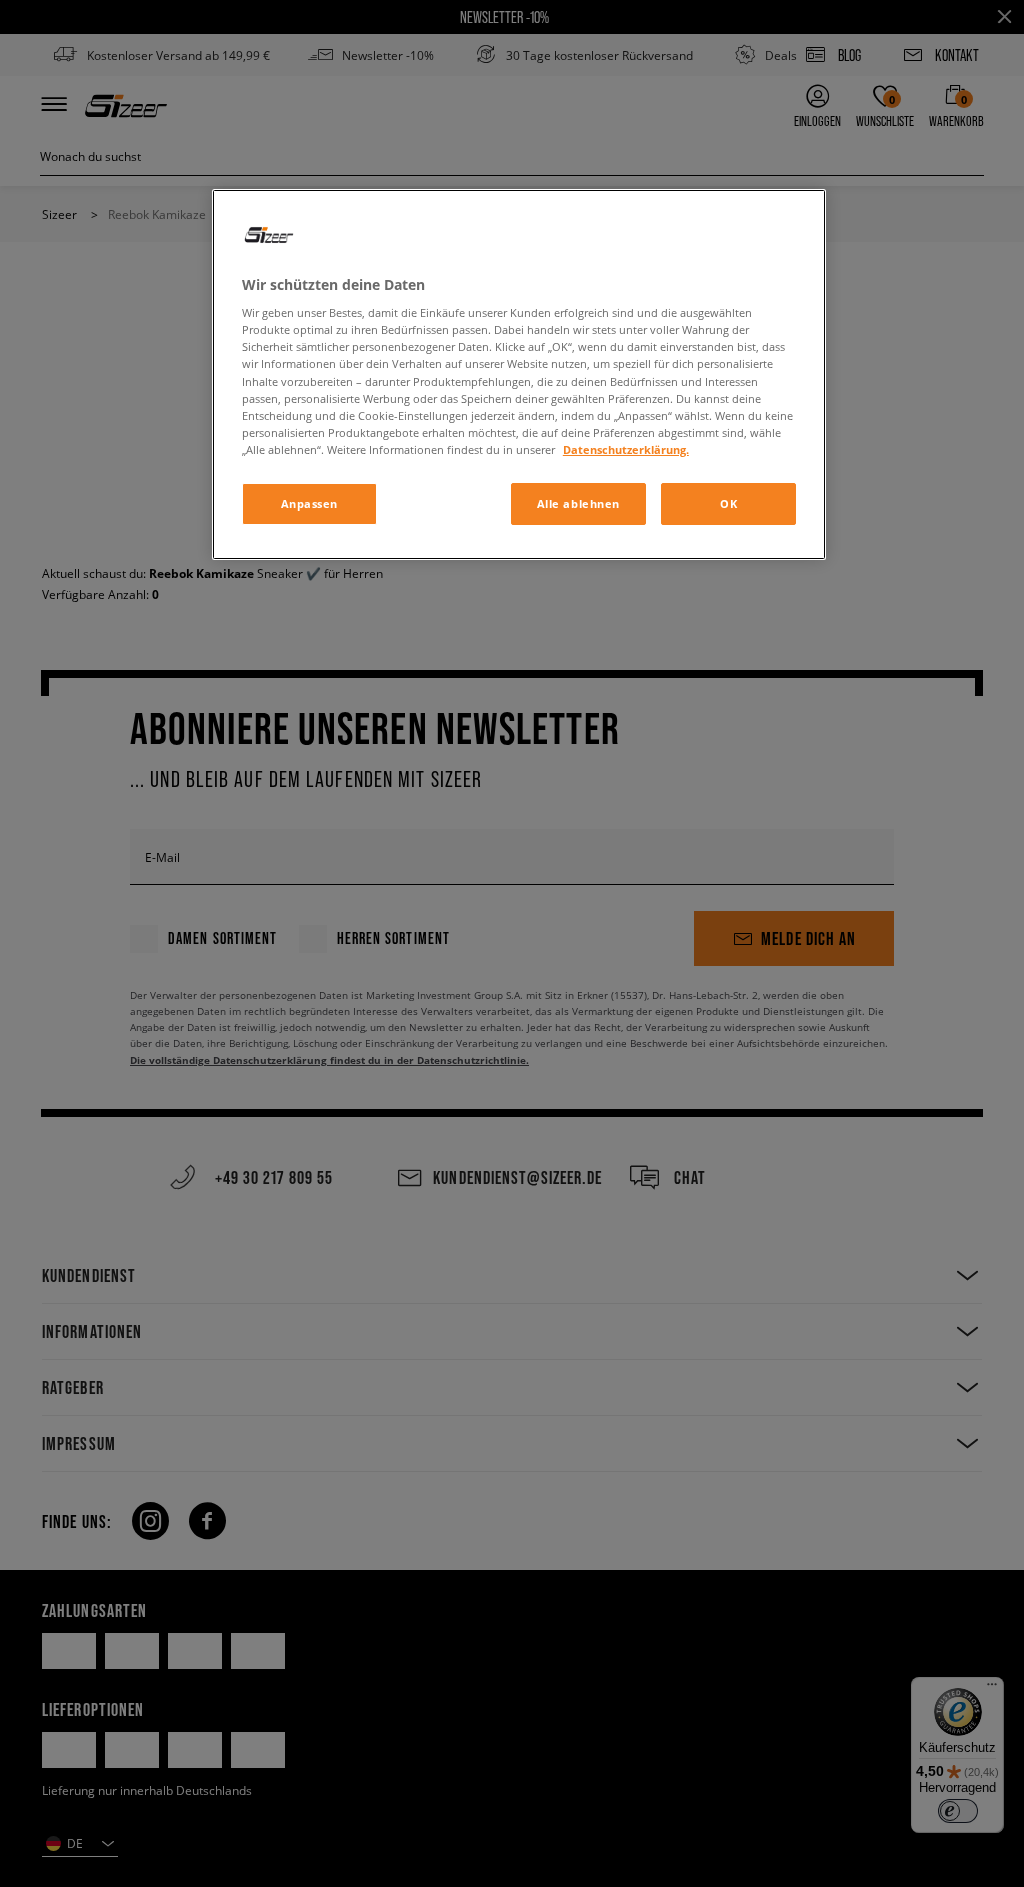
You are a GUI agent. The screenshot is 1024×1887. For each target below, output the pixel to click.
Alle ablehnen (578, 503)
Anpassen (310, 503)
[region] (519, 374)
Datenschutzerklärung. (626, 449)
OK (728, 503)
